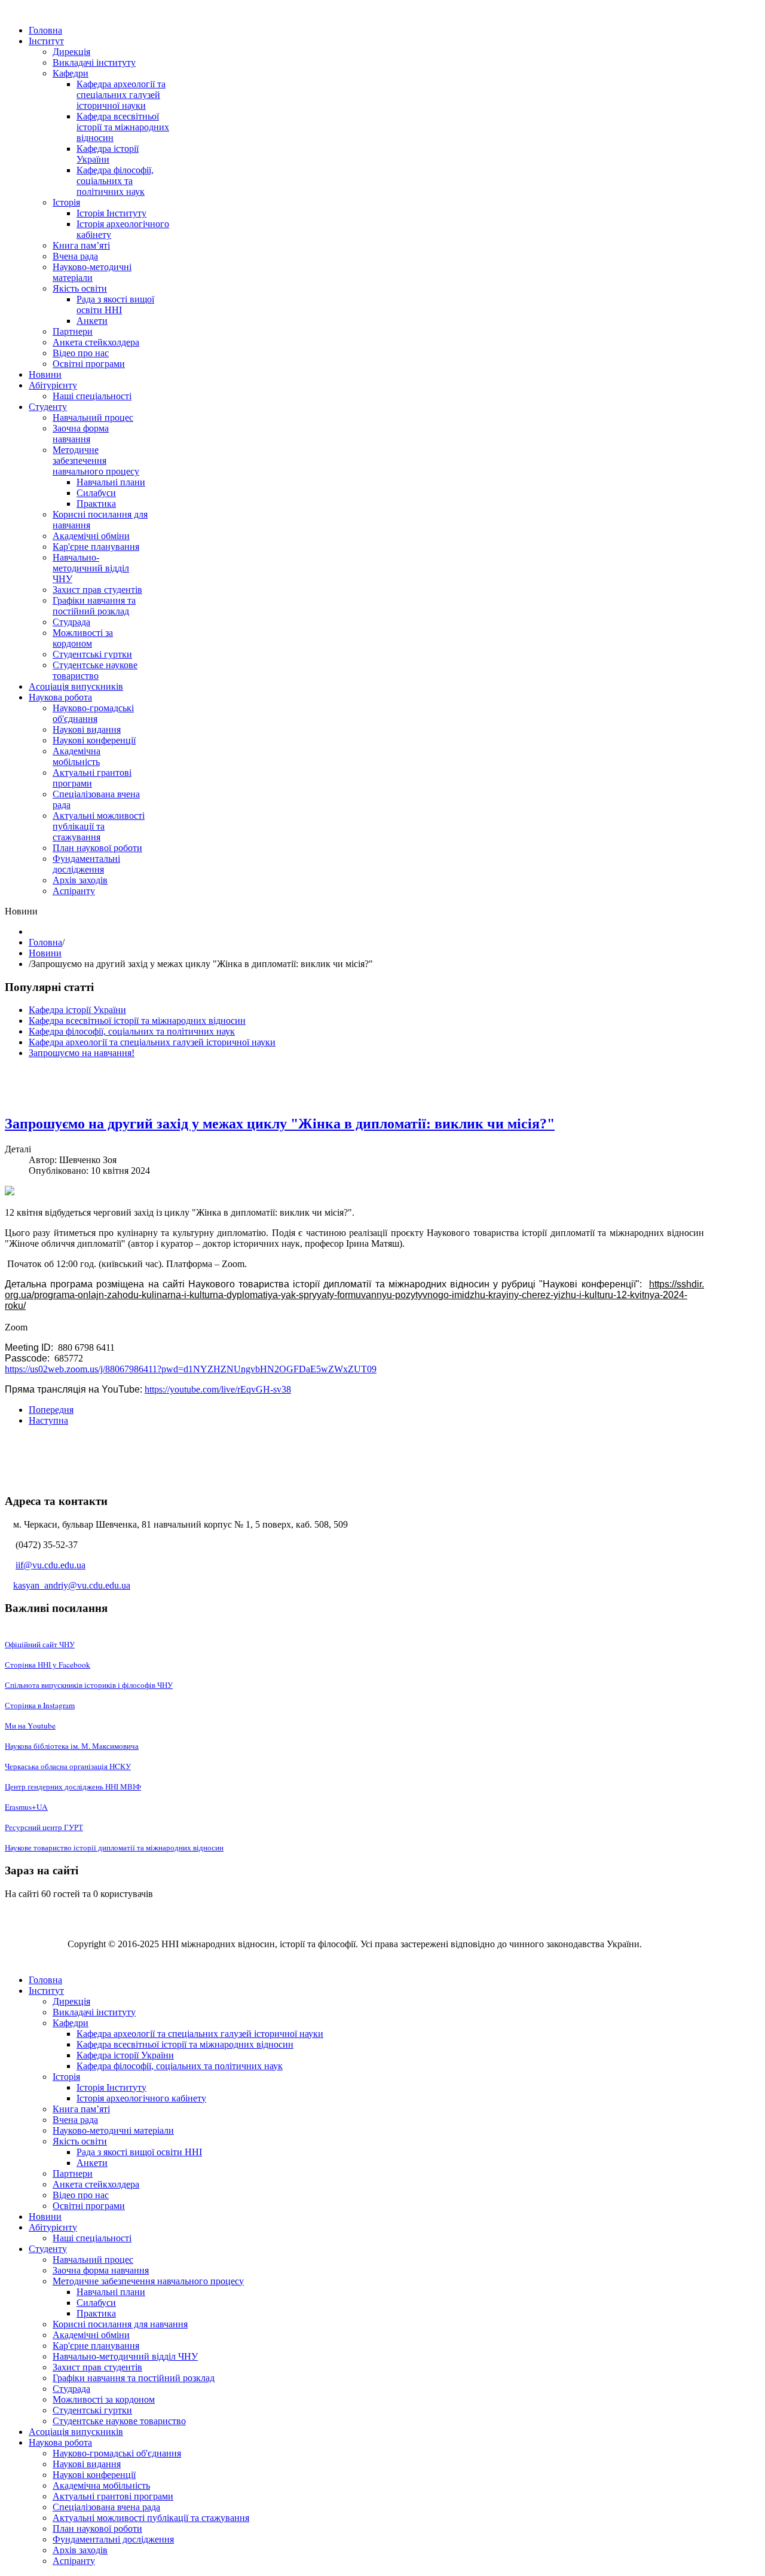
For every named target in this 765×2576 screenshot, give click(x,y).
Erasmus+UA (26, 1807)
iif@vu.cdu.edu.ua (51, 1565)
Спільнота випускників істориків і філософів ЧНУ (89, 1685)
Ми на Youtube (30, 1726)
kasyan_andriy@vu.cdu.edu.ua (72, 1585)
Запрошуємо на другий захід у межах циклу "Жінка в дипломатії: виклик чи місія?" (280, 1124)
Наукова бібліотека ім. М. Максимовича (72, 1746)
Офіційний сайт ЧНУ (40, 1644)
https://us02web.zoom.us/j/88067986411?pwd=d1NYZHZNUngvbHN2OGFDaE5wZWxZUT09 (191, 1369)
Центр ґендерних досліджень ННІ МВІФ (73, 1786)
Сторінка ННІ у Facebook (48, 1665)
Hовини (45, 953)
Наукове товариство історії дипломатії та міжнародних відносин (114, 1847)
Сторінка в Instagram (40, 1705)
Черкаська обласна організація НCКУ (68, 1766)
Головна (45, 942)
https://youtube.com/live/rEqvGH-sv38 (218, 1389)
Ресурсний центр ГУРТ (44, 1827)
